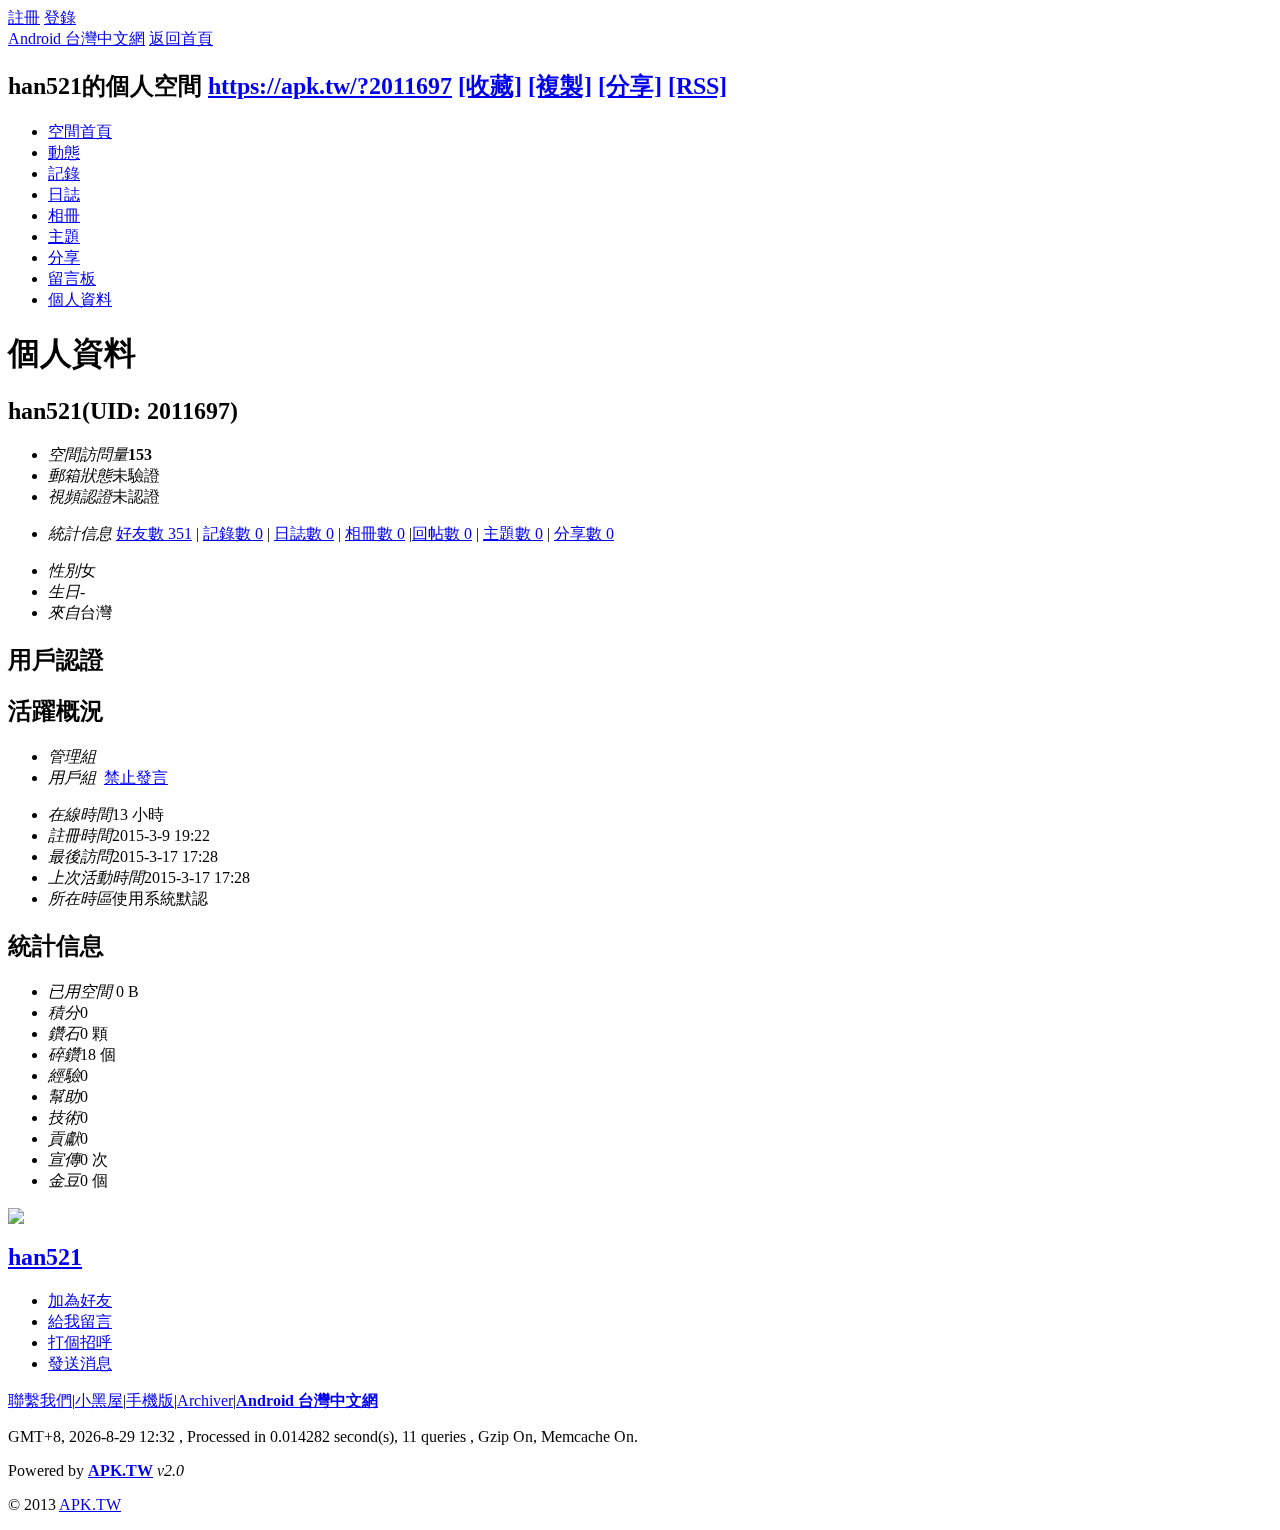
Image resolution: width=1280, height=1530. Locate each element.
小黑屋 (99, 1400)
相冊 (64, 215)
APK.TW (120, 1470)
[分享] (630, 86)
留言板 (72, 278)
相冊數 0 (375, 533)
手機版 (150, 1400)
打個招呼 (80, 1342)
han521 (45, 1257)
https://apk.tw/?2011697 (330, 86)
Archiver (205, 1400)
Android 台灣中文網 (76, 38)
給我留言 (80, 1321)
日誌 (64, 194)
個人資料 (80, 299)
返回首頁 (181, 38)
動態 (64, 152)
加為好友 (80, 1300)
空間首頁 (80, 131)
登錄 (60, 17)
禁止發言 (136, 777)
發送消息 (80, 1363)
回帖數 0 (442, 533)
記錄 (64, 173)
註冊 (24, 17)
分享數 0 (584, 533)
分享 (64, 257)
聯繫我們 (40, 1400)
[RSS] (697, 86)
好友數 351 (154, 533)
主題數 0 (513, 533)
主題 (64, 236)
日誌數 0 (304, 533)
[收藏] (490, 86)
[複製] (560, 86)
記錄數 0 (233, 533)
